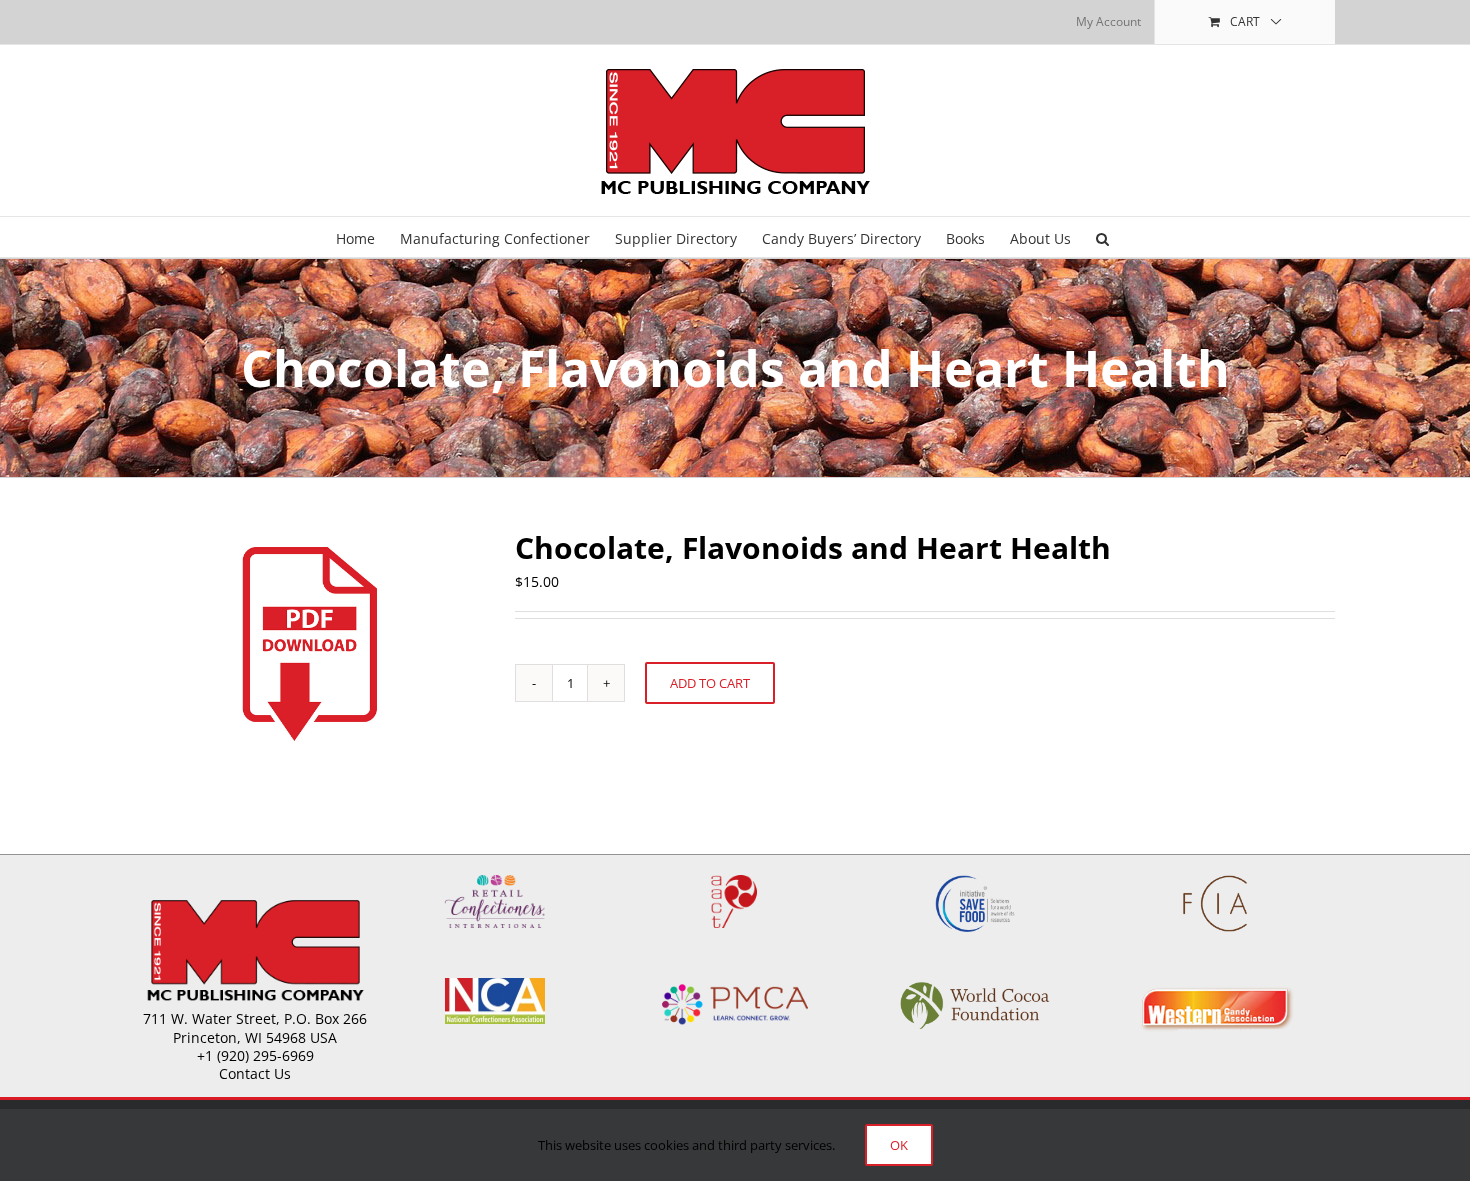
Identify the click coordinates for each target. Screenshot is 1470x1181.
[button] (1102, 237)
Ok (899, 1145)
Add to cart (710, 683)
